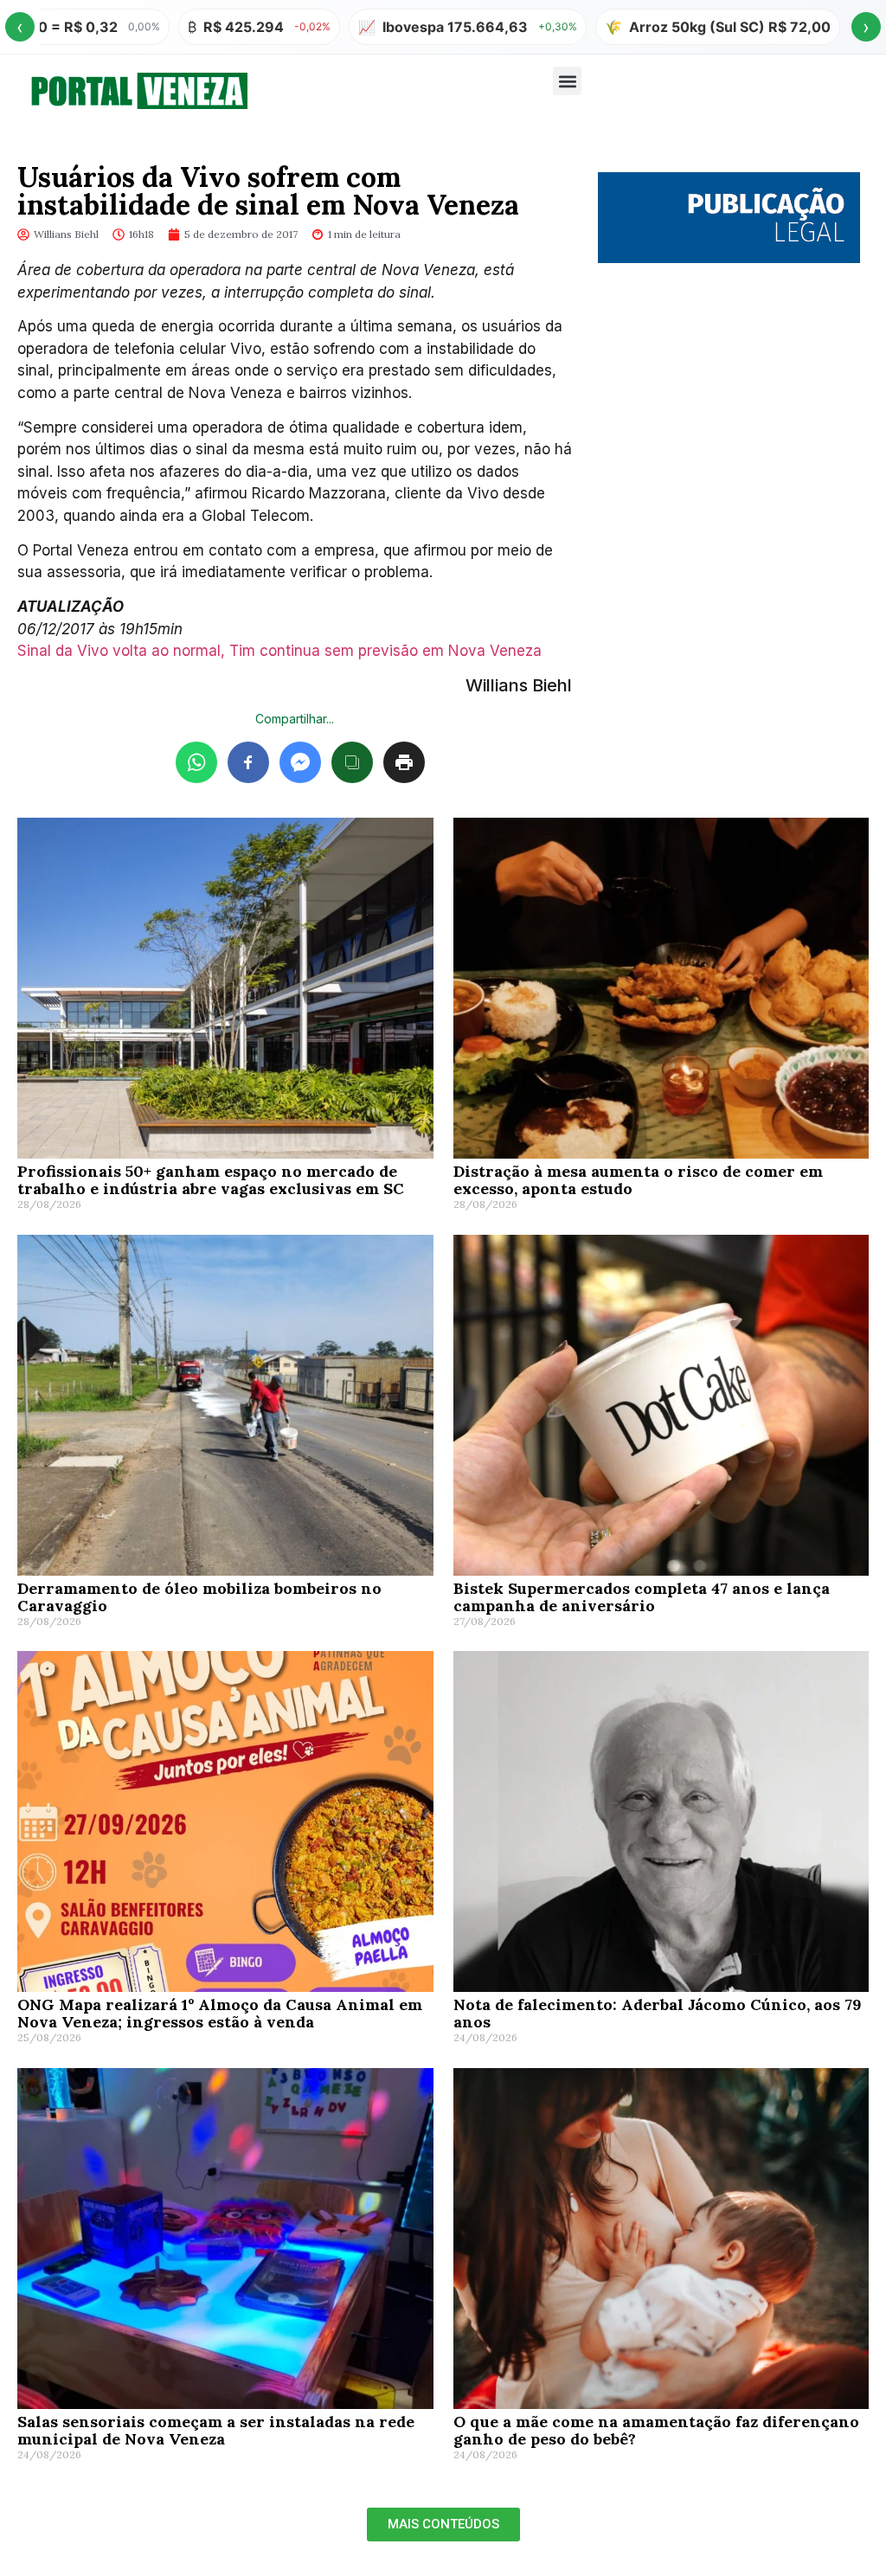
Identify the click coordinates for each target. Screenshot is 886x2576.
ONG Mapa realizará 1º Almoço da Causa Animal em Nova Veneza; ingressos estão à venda (220, 2013)
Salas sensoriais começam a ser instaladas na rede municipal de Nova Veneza (216, 2430)
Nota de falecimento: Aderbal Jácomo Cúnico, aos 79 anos (658, 2013)
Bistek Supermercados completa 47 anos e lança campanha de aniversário (642, 1597)
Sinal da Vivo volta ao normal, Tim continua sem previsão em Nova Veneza (279, 651)
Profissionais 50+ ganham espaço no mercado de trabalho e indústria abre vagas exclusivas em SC (211, 1180)
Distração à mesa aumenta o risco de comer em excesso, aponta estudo (638, 1180)
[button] (567, 81)
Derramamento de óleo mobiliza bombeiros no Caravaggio (199, 1597)
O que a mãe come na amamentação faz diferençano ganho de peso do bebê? (656, 2430)
